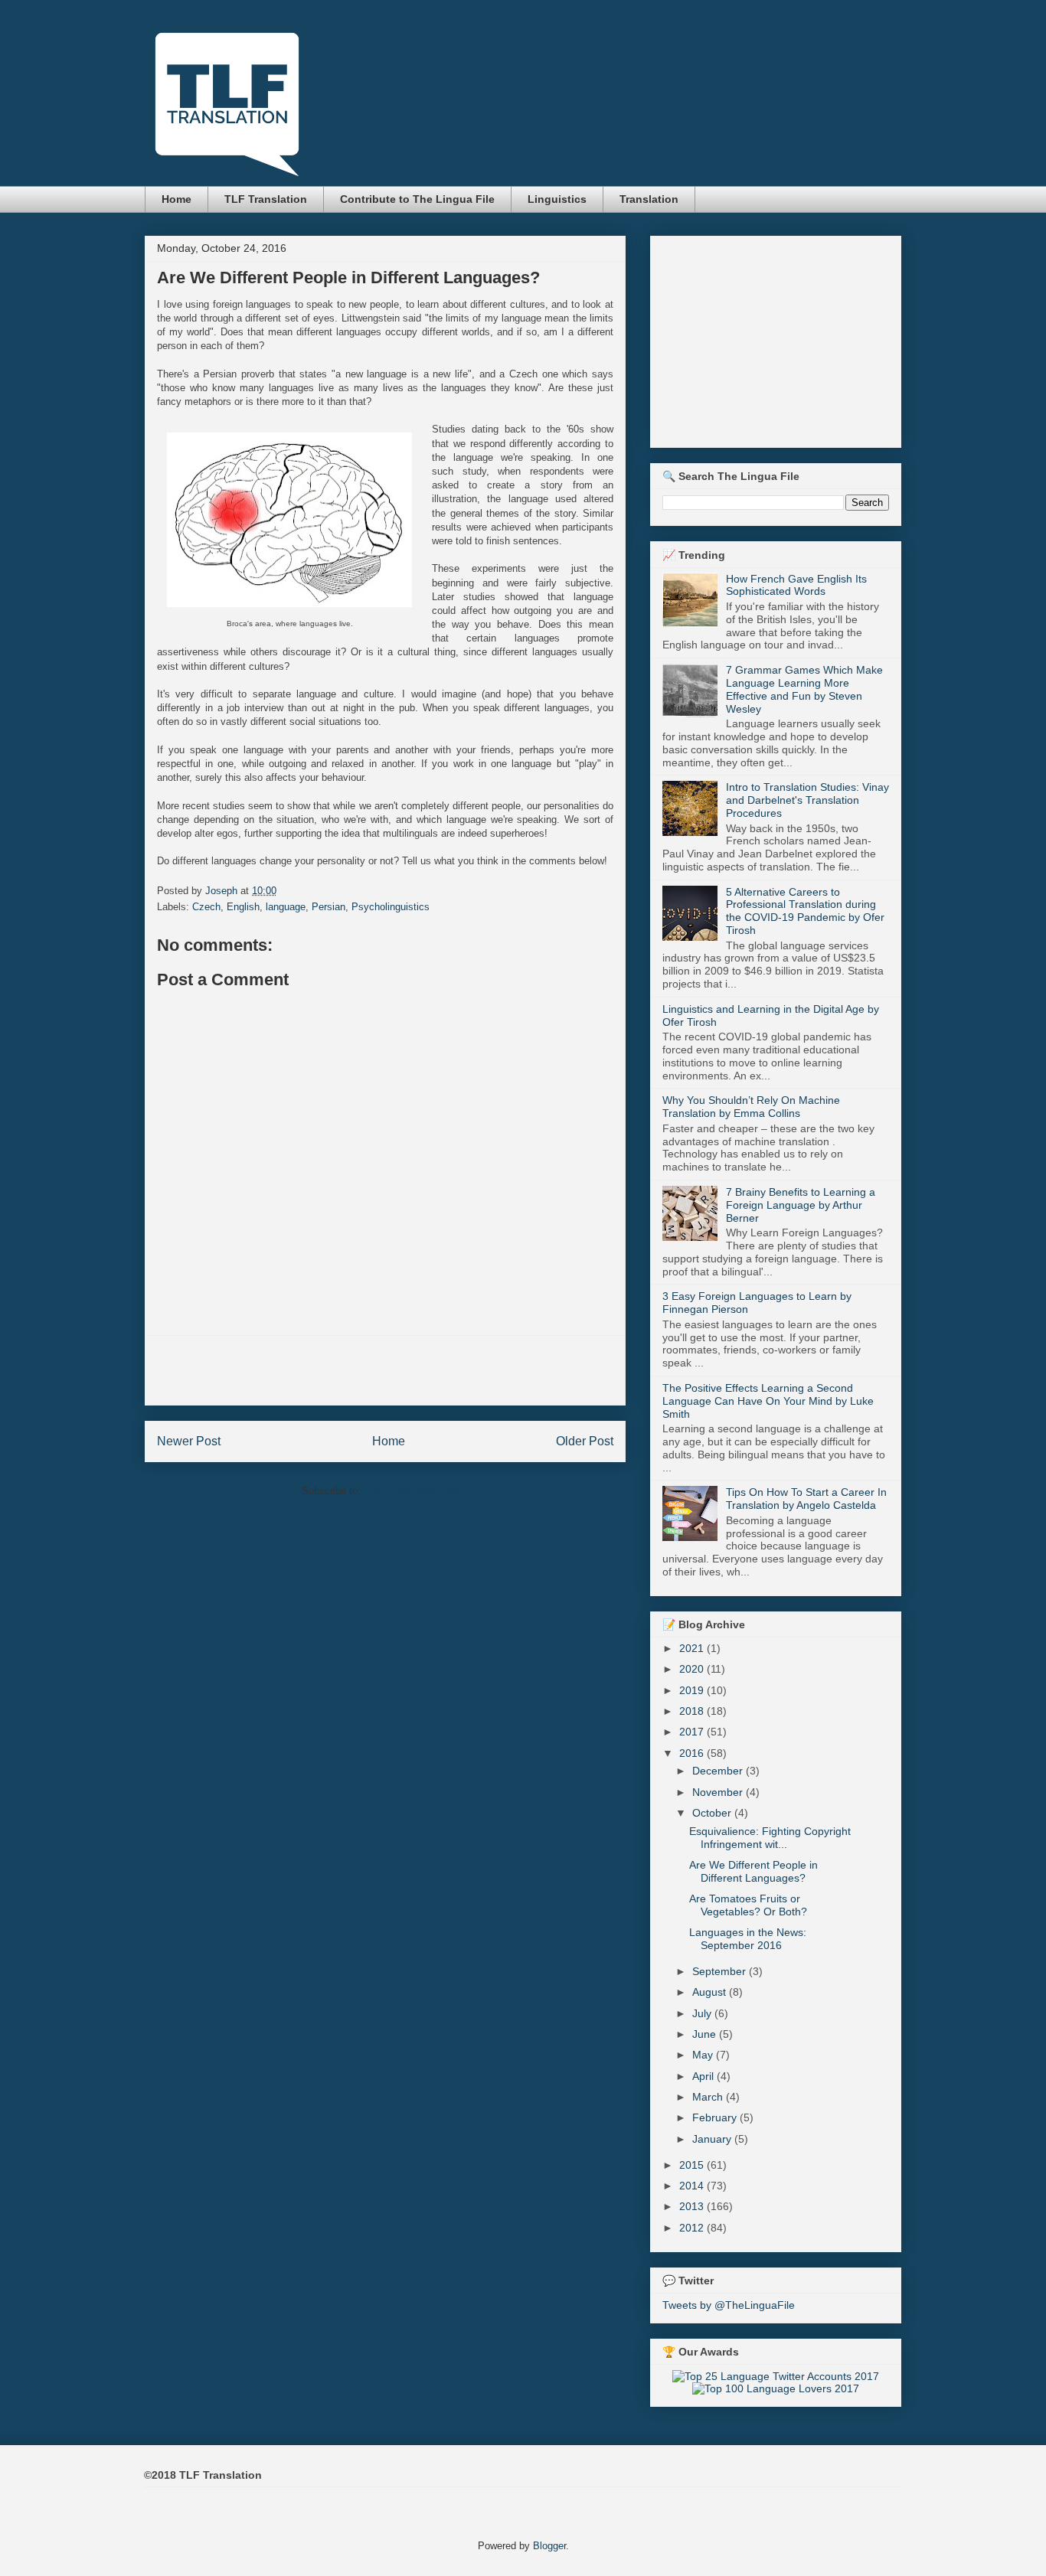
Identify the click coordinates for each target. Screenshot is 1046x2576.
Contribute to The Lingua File (417, 199)
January (713, 2139)
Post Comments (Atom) (416, 1491)
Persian (329, 907)
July (703, 2013)
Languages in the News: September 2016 (748, 1939)
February (716, 2117)
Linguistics (557, 199)
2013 (693, 2206)
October (713, 1813)
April (704, 2076)
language (286, 907)
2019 (693, 1690)
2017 (693, 1732)
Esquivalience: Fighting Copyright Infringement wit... (770, 1838)
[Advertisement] (385, 1370)
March (709, 2097)
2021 (693, 1648)
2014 (693, 2186)
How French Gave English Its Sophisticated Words (796, 585)
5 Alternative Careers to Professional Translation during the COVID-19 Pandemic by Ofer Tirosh (805, 911)
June (706, 2034)
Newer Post (189, 1441)
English (243, 907)
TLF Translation (266, 199)
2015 (693, 2165)
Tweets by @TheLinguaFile (729, 2305)
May (704, 2055)
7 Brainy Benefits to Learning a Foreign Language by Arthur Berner (801, 1205)
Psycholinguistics (391, 907)
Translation (649, 199)
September (721, 1971)
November (719, 1792)
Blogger (549, 2546)
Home (177, 199)
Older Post (585, 1441)
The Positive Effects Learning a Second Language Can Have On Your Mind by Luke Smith (768, 1401)
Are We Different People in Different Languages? (753, 1871)
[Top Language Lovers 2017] (776, 2388)
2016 (693, 1753)
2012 (693, 2228)
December (719, 1771)
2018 (693, 1711)
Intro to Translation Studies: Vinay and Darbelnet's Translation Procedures (807, 800)
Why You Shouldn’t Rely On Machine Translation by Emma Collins (751, 1107)
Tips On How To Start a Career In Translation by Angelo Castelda (806, 1499)
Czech (206, 907)
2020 (693, 1669)
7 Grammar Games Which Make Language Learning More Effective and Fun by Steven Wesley (804, 689)
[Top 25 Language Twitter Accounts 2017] (776, 2376)
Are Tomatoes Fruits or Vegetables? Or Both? (748, 1905)
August (711, 1992)
